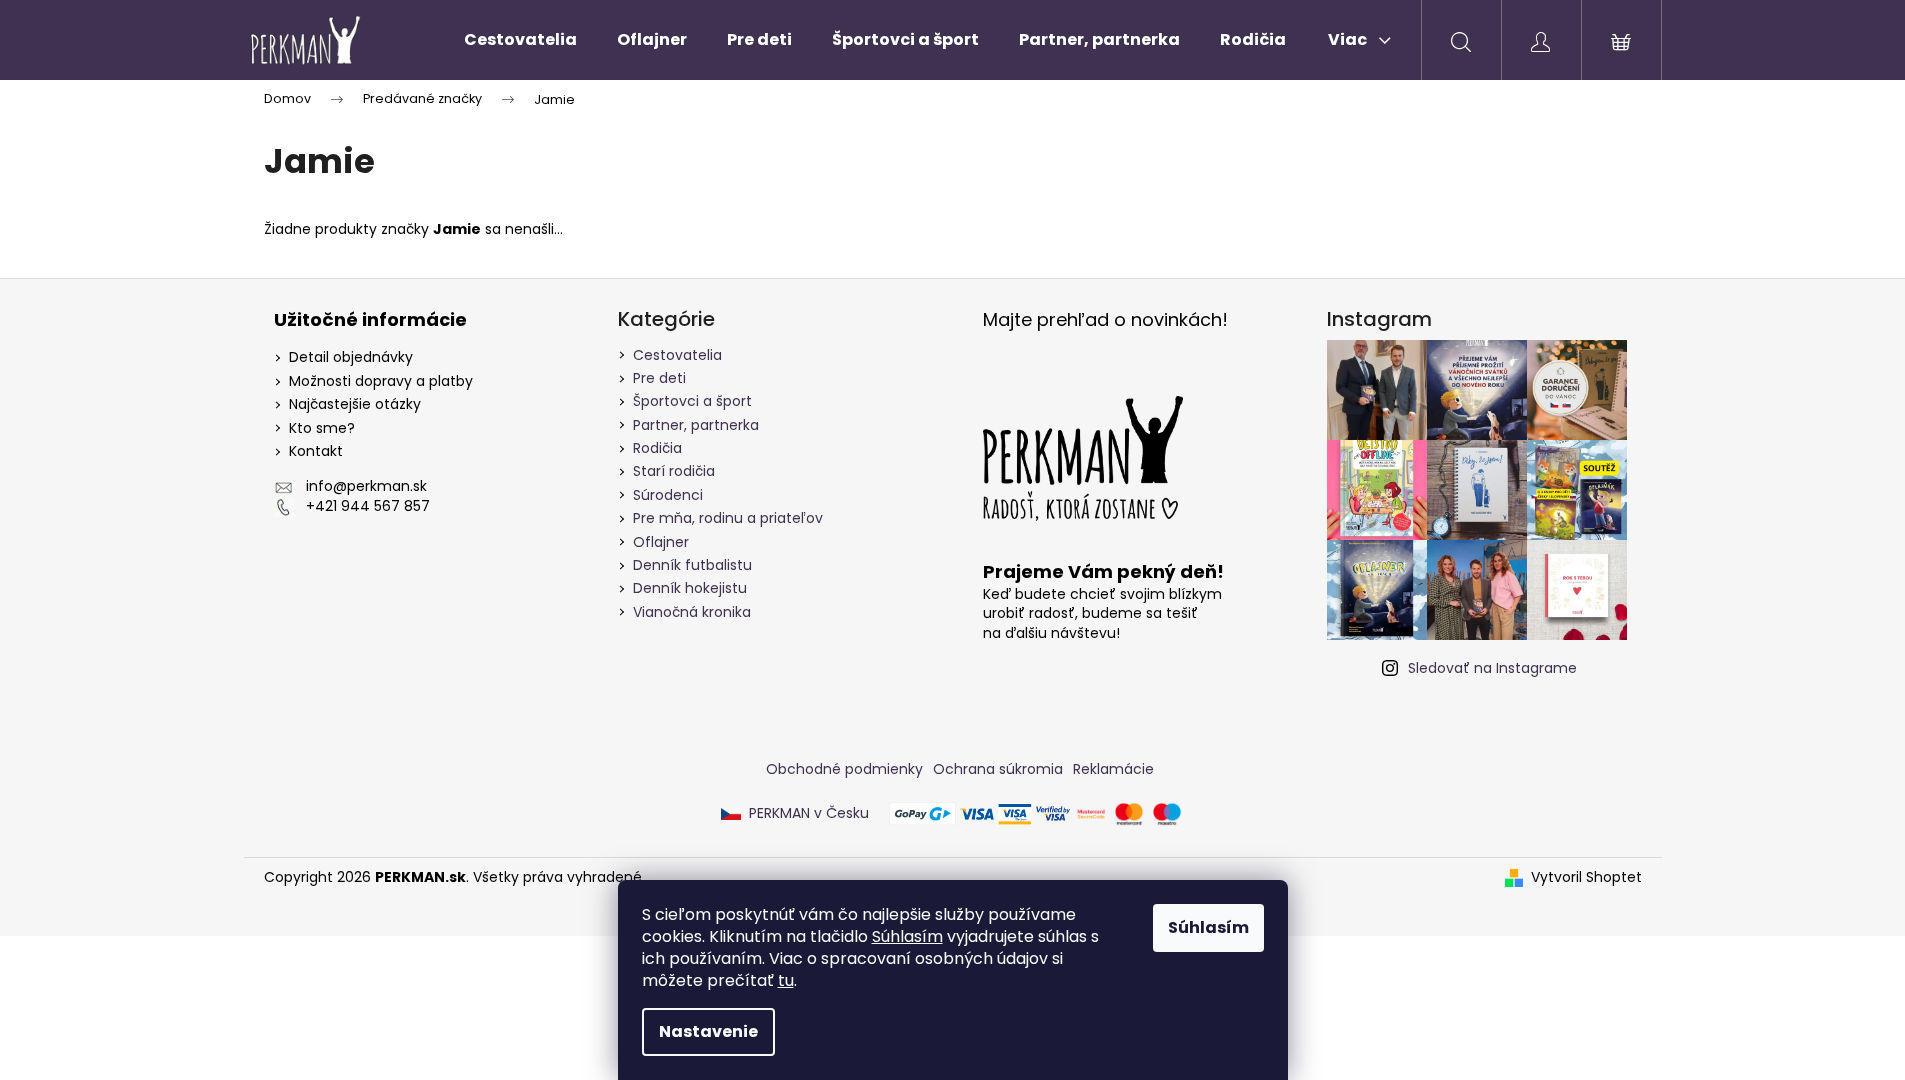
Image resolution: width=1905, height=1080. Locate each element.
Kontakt (316, 451)
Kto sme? (322, 428)
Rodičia (657, 448)
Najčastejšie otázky (355, 404)
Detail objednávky (351, 357)
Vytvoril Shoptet (1586, 877)
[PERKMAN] (1089, 458)
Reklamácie (1113, 769)
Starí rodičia (674, 471)
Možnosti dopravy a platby (381, 381)
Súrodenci (668, 495)
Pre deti (659, 378)
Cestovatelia (677, 355)
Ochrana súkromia (998, 769)
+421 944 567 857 (368, 506)
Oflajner (661, 542)
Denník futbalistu (692, 565)
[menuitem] (520, 40)
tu (786, 980)
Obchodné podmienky (844, 769)
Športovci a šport (692, 401)
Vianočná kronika (692, 612)
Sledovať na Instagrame (1492, 668)
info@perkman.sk (366, 486)
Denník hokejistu (690, 588)
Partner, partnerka (696, 425)
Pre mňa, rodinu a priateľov (728, 518)
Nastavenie (708, 1031)
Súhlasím (907, 936)
